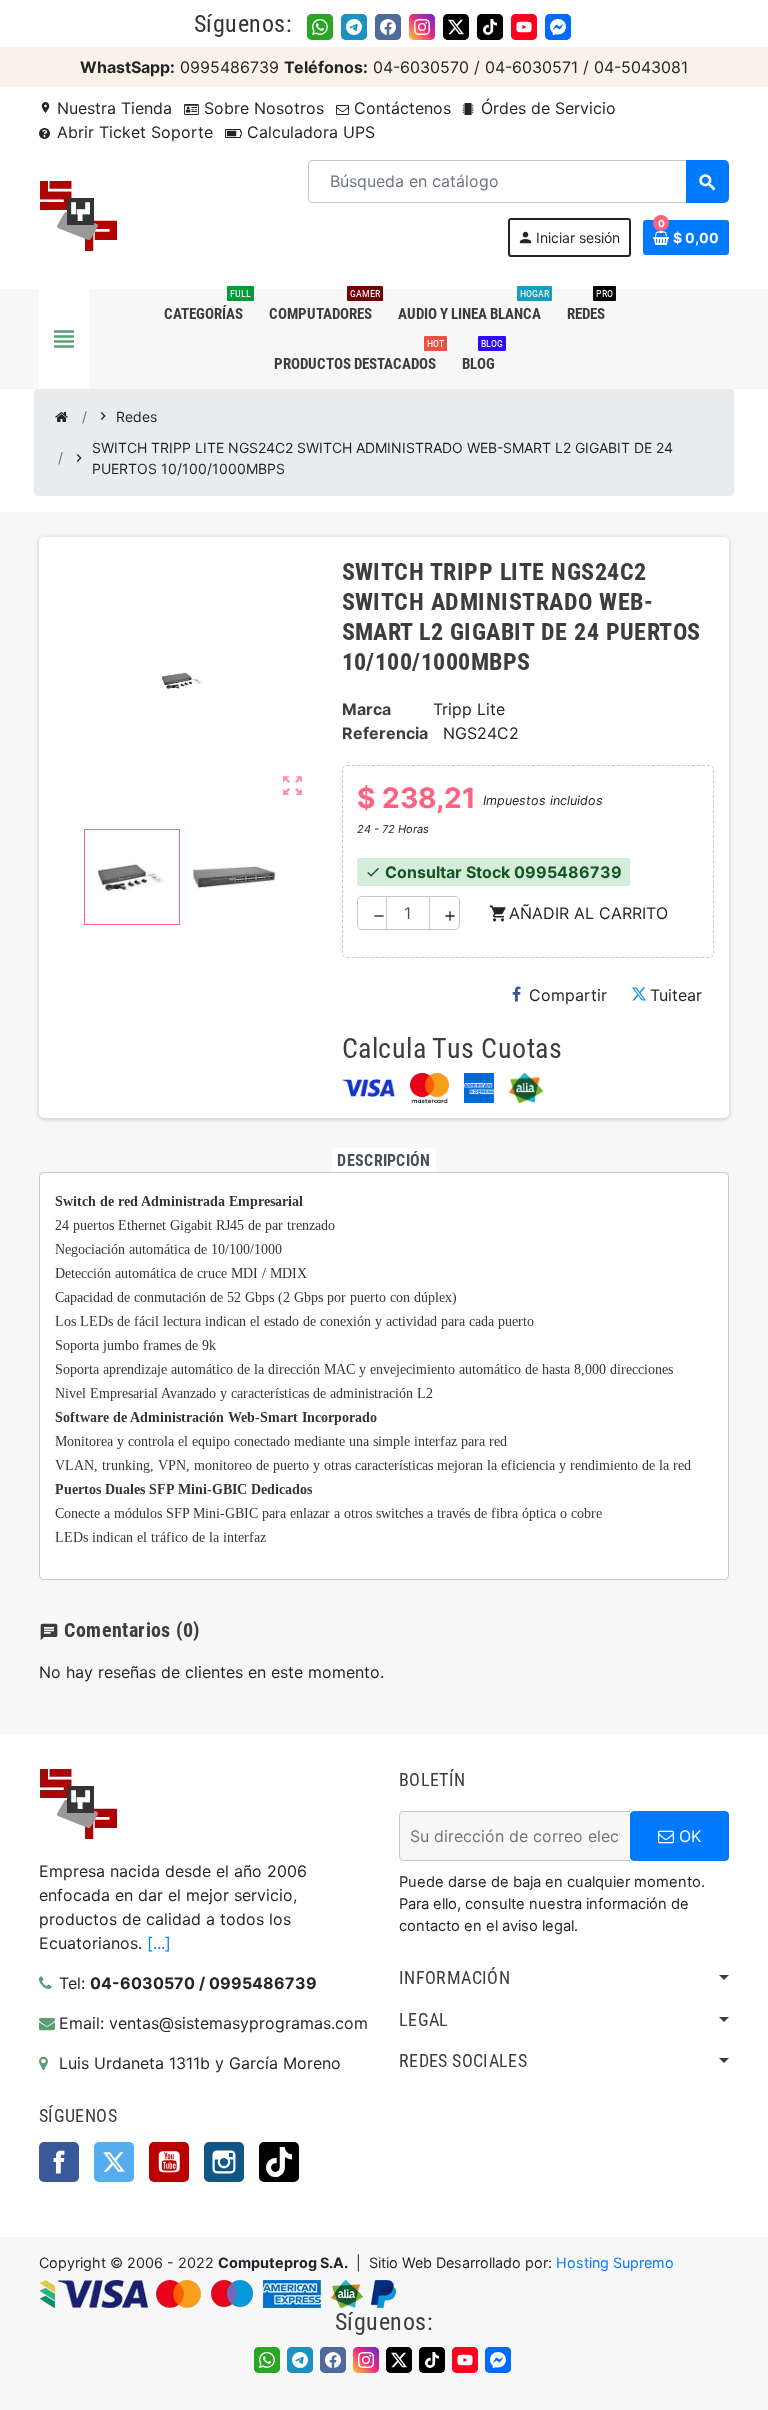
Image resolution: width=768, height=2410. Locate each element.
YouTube (169, 2162)
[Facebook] (388, 27)
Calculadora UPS (308, 132)
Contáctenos (400, 108)
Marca (366, 709)
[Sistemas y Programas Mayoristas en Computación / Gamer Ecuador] (78, 215)
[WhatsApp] (320, 27)
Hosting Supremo (615, 2262)
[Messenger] (558, 27)
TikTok (279, 2162)
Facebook (59, 2162)
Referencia (385, 733)
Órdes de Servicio (546, 108)
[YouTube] (524, 27)
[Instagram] (422, 27)
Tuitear (676, 995)
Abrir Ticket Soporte (132, 132)
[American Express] (479, 1088)
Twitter (114, 2162)
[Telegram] (354, 27)
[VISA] (368, 1088)
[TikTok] (490, 27)
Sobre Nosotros (261, 108)
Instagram (224, 2162)
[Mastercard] (429, 1088)
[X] (456, 27)
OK (687, 1836)
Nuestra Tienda (105, 108)
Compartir (568, 995)
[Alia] (526, 1088)
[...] (159, 1943)
